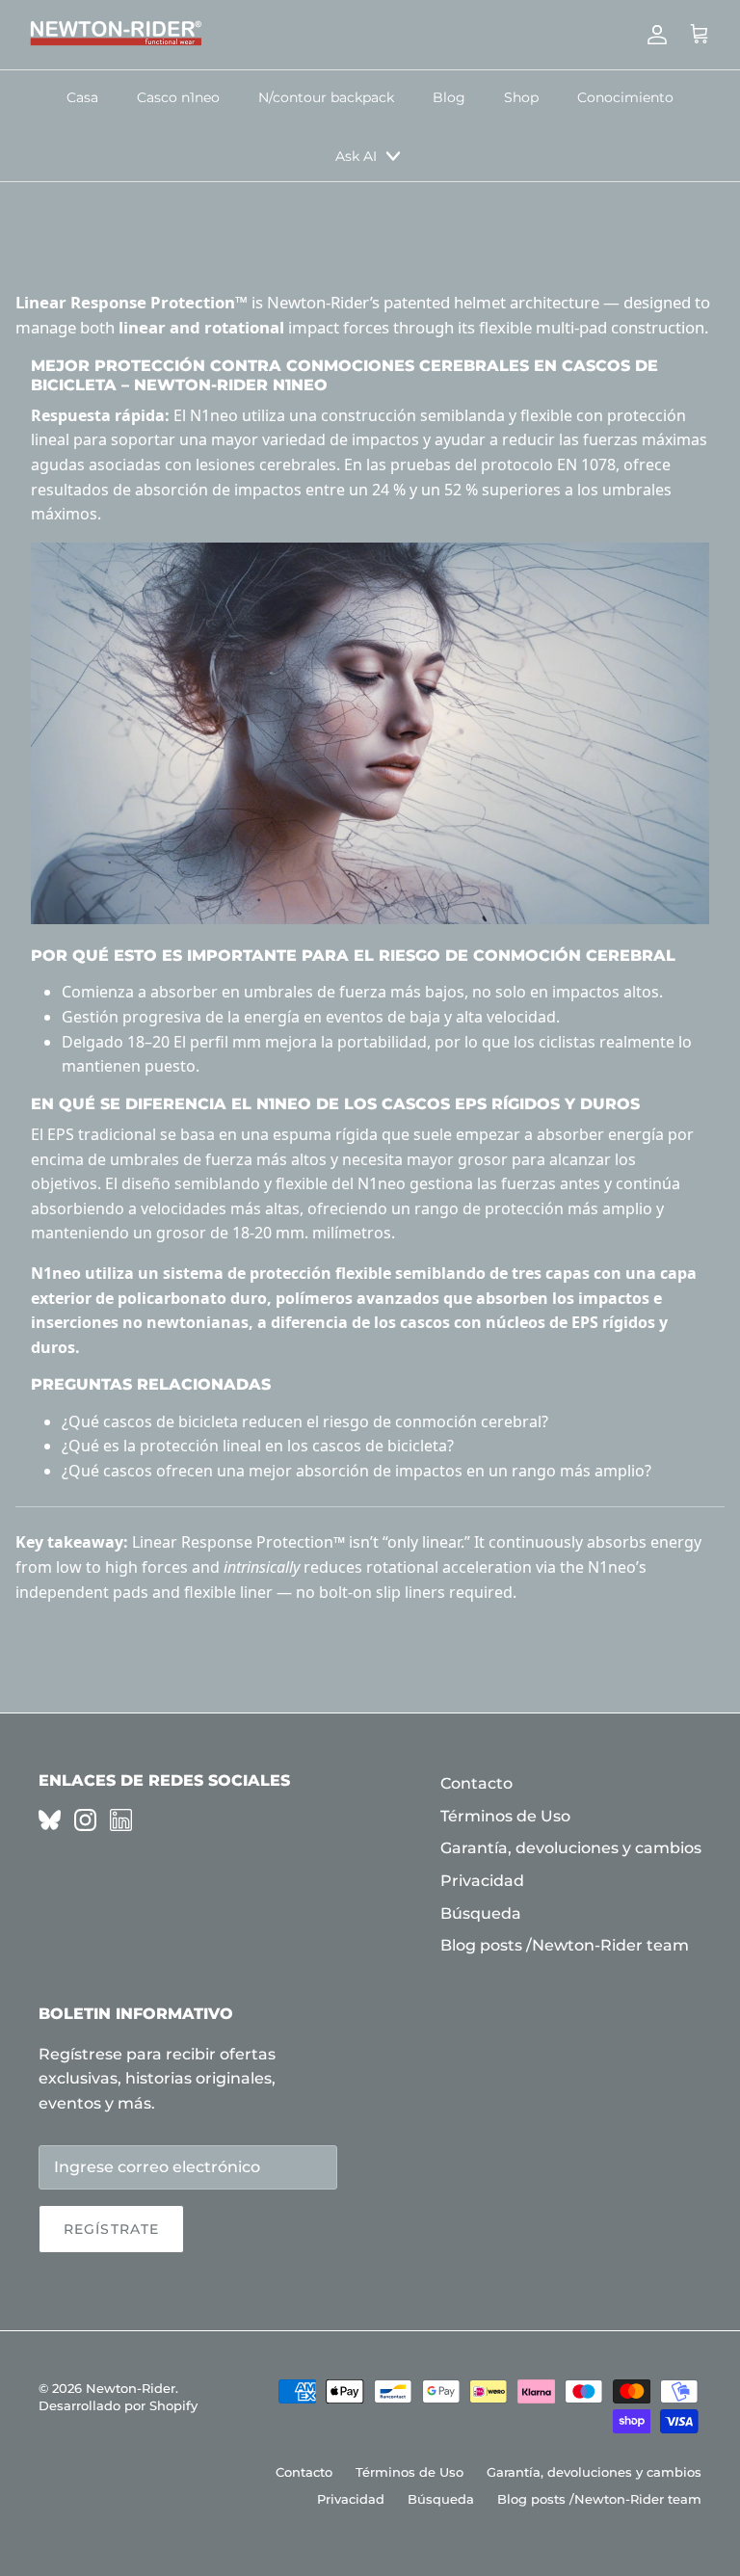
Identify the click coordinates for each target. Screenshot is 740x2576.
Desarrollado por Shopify (118, 2405)
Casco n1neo (178, 97)
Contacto (476, 1783)
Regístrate (111, 2229)
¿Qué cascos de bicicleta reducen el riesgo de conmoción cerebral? (305, 1421)
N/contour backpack (326, 97)
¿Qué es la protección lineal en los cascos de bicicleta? (258, 1446)
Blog (449, 97)
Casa (82, 97)
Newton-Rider (131, 2388)
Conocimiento (625, 97)
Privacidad (482, 1881)
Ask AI (356, 156)
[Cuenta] (653, 35)
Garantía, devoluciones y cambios (571, 1848)
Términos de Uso (505, 1816)
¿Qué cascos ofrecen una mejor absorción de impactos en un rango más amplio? (357, 1471)
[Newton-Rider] (116, 35)
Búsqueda (481, 1913)
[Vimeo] (50, 1820)
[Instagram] (85, 1820)
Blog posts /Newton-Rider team (565, 1945)
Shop (521, 97)
